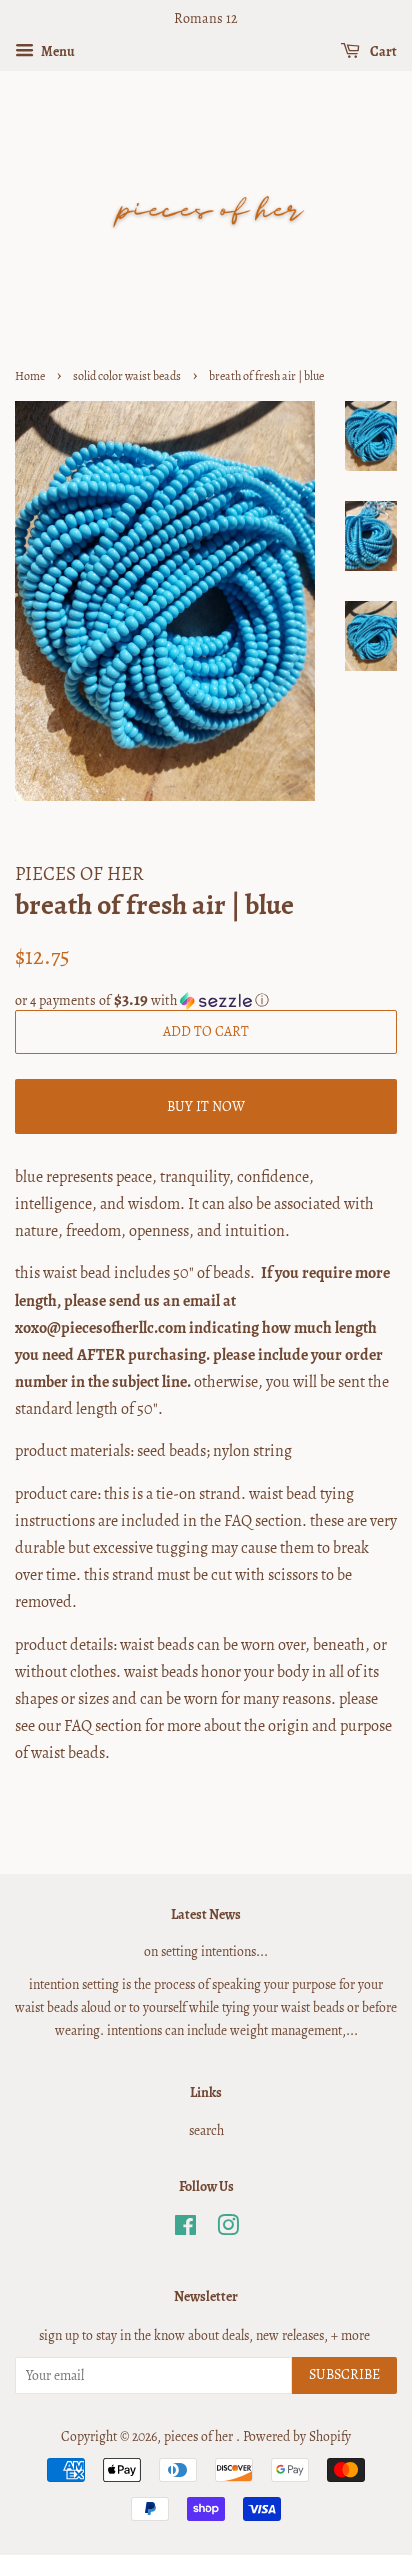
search (206, 2130)
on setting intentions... (206, 1951)
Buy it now (206, 1106)
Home (30, 376)
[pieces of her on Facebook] (185, 2229)
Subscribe (344, 2374)
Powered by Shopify (297, 2436)
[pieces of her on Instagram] (228, 2229)
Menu (57, 51)
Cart (382, 51)
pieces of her (200, 2436)
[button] (206, 1000)
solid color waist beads (127, 376)
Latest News (206, 1914)
